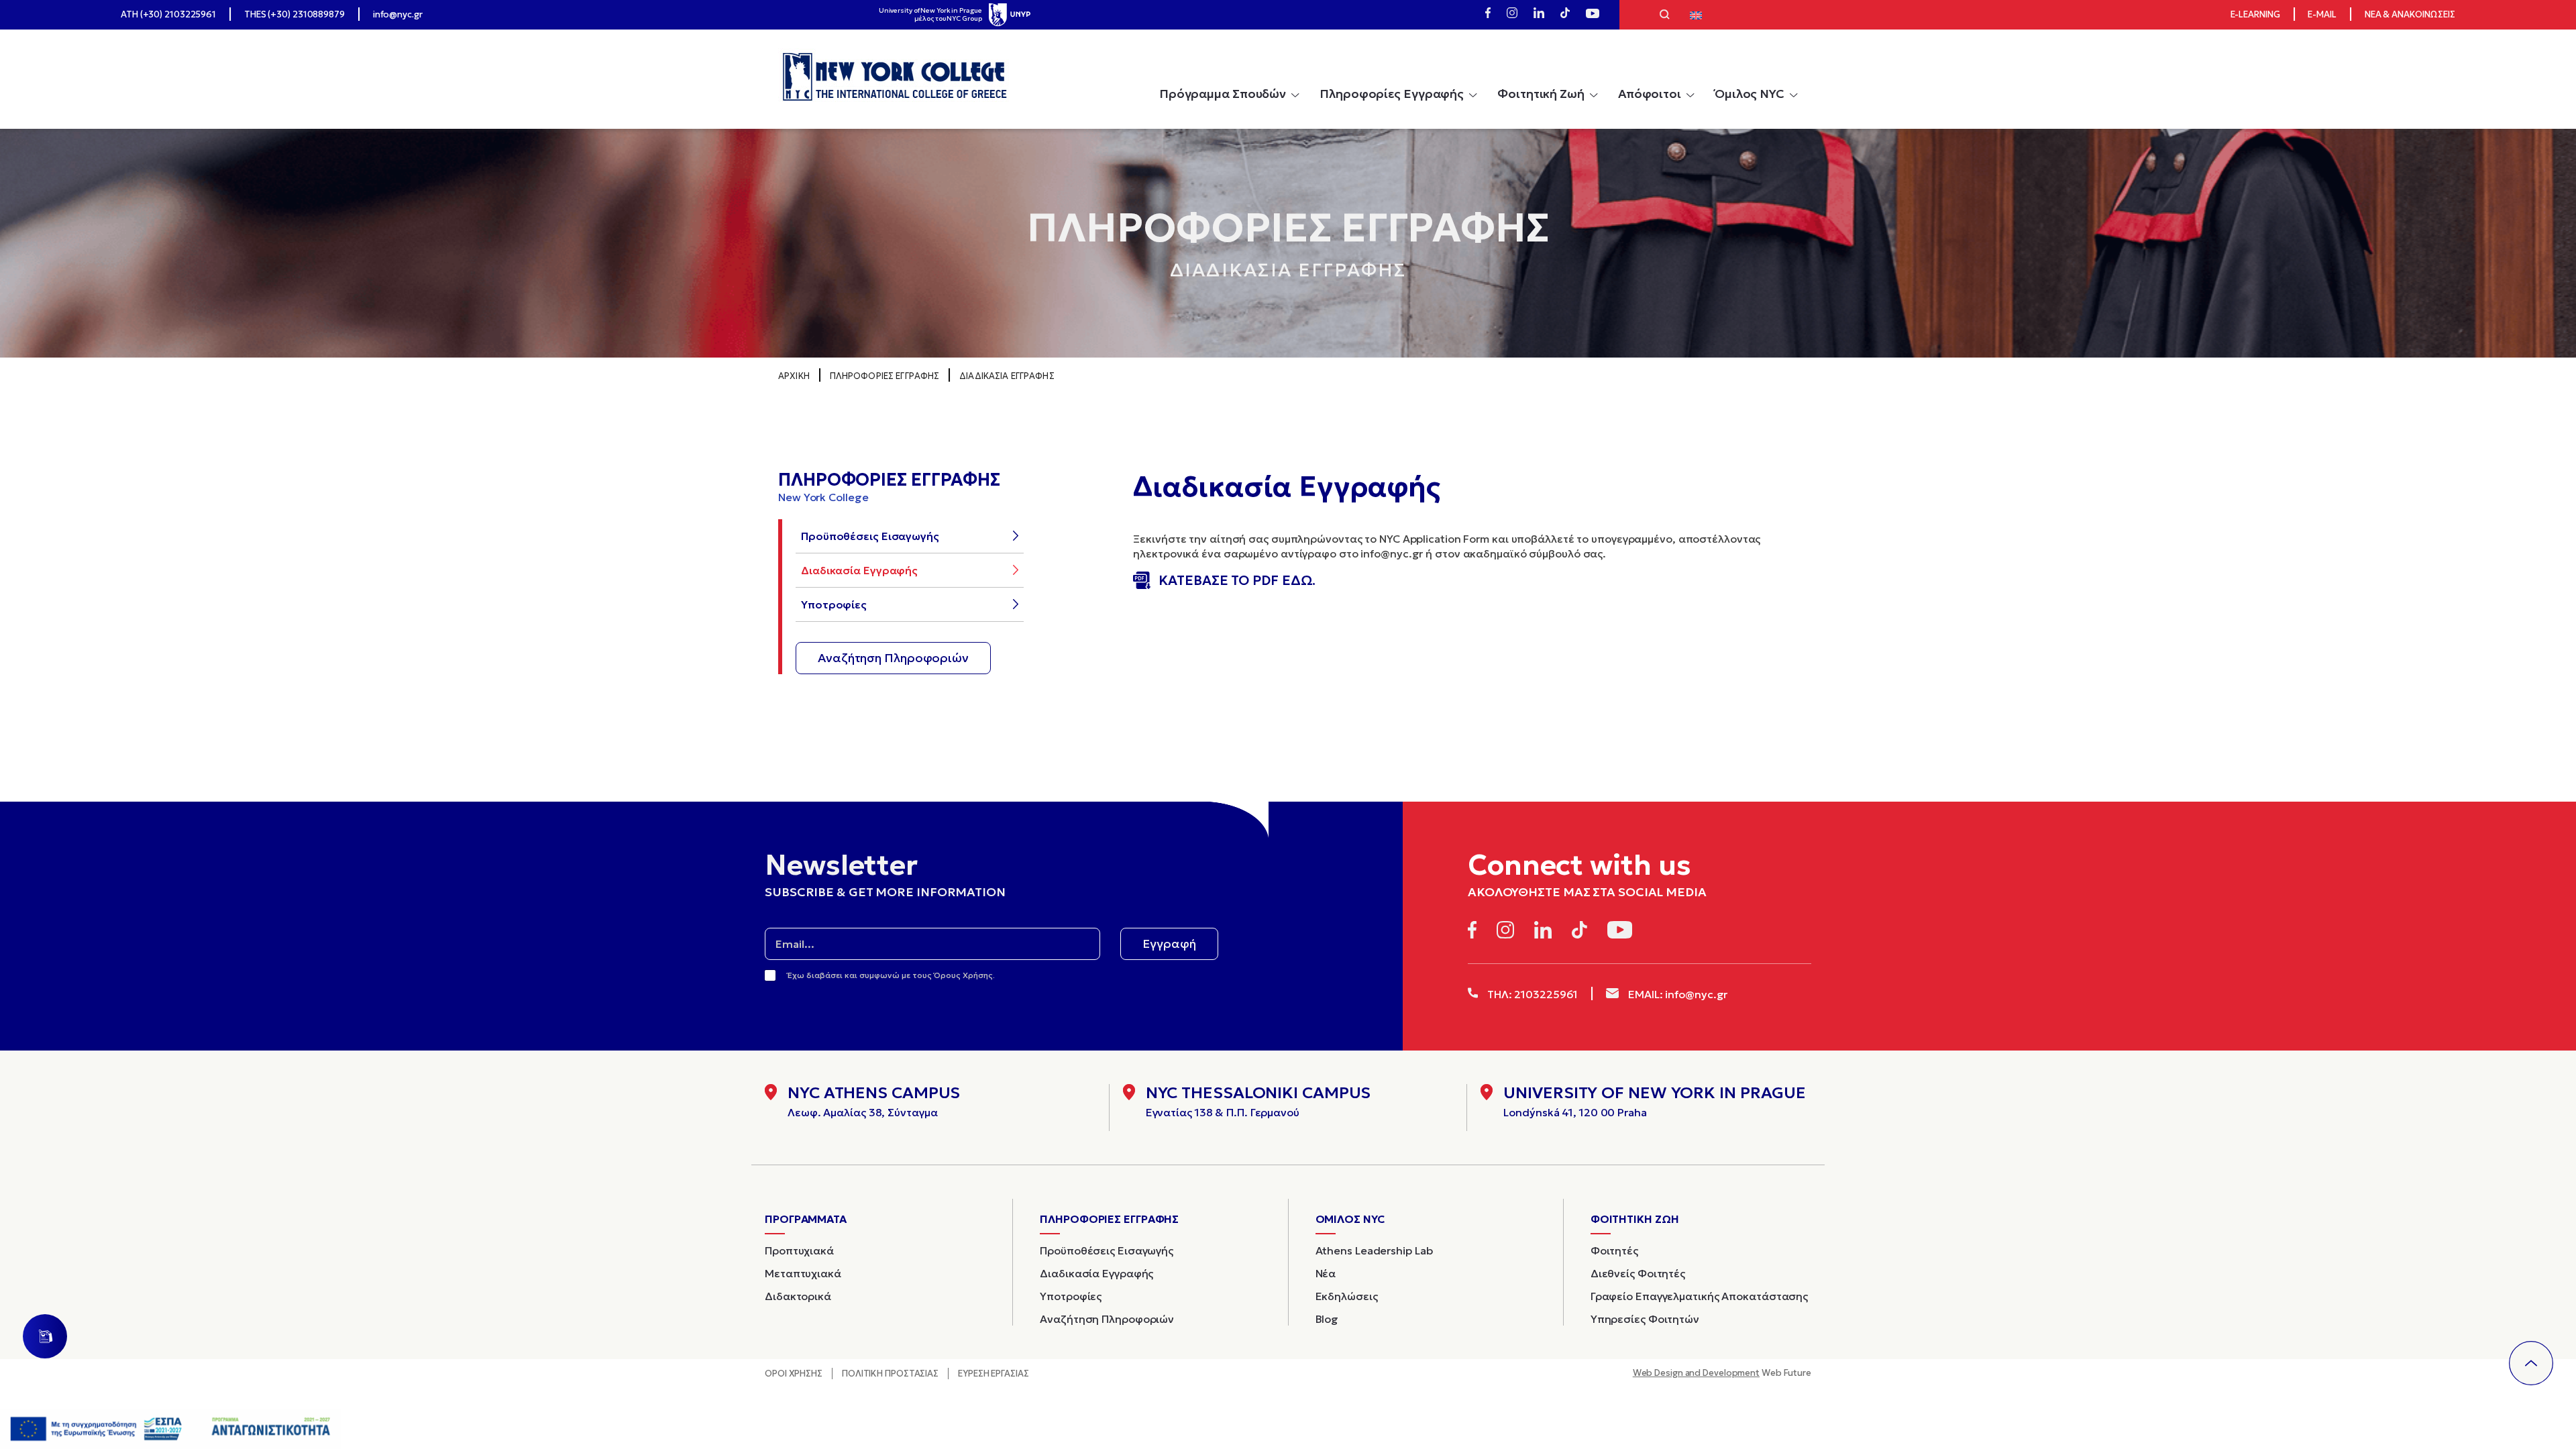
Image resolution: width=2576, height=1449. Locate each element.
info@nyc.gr (398, 14)
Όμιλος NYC (1750, 94)
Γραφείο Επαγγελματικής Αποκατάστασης (1699, 1296)
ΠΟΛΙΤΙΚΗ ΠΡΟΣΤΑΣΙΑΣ (890, 1374)
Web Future (1722, 1373)
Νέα (1326, 1273)
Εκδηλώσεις (1347, 1296)
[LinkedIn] (1539, 15)
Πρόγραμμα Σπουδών (1223, 94)
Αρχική (794, 376)
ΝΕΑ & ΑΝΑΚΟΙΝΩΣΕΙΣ (2410, 14)
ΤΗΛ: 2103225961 (1531, 994)
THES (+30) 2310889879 (294, 14)
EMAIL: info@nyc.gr (1676, 994)
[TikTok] (1565, 15)
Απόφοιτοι (1650, 94)
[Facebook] (1488, 15)
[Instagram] (1512, 15)
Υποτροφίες (834, 604)
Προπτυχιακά (799, 1250)
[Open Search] (1665, 16)
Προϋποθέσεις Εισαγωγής (870, 536)
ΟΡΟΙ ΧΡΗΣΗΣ (794, 1374)
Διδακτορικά (798, 1296)
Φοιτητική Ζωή (1541, 94)
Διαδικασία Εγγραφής (859, 570)
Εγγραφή (1169, 944)
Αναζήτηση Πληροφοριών (893, 658)
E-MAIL (2322, 14)
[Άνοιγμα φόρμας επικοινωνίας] (45, 1336)
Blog (1327, 1319)
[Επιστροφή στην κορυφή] (2531, 1363)
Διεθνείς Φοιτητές (1638, 1273)
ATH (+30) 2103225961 (168, 14)
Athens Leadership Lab (1374, 1250)
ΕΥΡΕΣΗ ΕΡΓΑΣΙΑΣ (994, 1374)
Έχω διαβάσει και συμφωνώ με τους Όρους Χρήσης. (891, 975)
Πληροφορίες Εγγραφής (1392, 94)
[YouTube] (1593, 15)
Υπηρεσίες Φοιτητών (1645, 1319)
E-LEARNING (2255, 14)
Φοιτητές (1614, 1250)
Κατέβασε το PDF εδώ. (1237, 580)
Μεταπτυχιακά (803, 1273)
